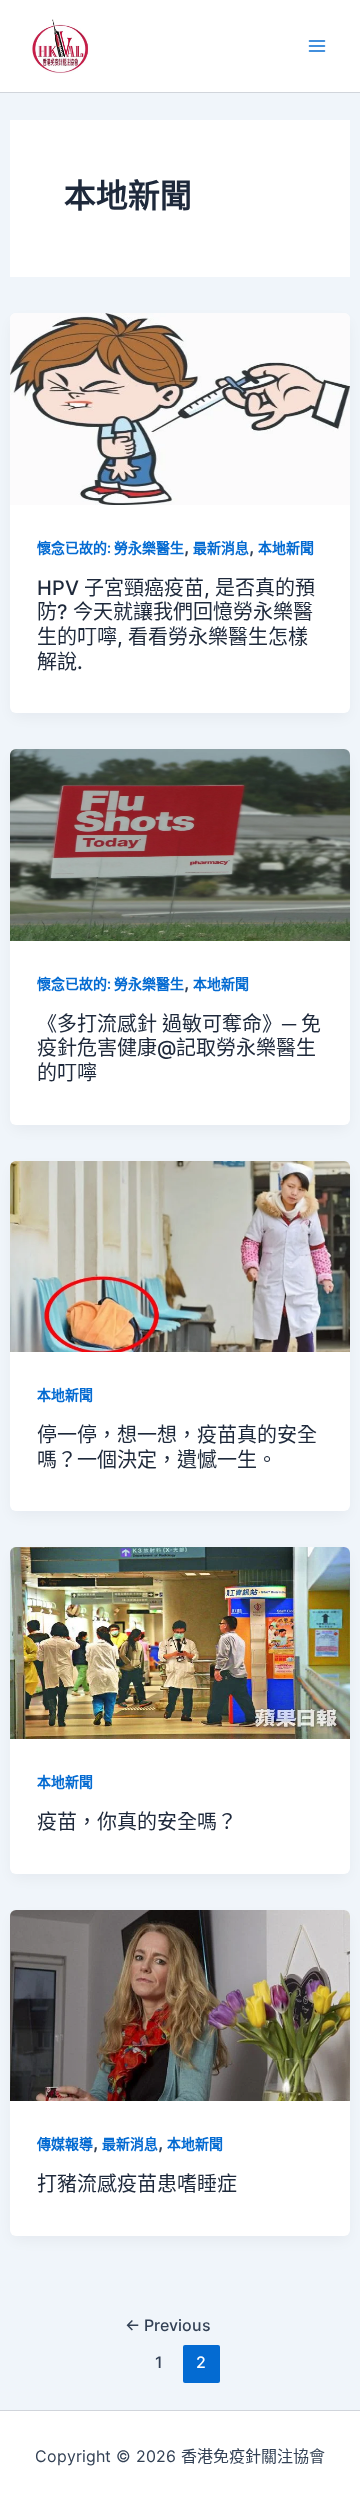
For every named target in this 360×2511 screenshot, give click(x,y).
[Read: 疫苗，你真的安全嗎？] (180, 1641)
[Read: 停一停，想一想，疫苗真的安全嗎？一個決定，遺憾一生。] (180, 1254)
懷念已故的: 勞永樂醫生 (110, 547)
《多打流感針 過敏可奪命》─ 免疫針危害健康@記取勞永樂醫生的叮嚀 (179, 1048)
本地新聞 (286, 547)
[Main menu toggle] (316, 46)
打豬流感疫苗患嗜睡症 (137, 2184)
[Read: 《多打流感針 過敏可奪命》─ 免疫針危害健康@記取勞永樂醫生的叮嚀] (180, 843)
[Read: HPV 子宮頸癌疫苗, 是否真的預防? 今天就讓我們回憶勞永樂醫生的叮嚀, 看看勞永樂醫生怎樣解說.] (180, 407)
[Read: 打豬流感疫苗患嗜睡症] (180, 2003)
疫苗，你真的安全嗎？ (137, 1822)
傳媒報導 (65, 2143)
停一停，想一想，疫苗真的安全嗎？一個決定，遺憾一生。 (177, 1447)
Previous (168, 2325)
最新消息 (221, 547)
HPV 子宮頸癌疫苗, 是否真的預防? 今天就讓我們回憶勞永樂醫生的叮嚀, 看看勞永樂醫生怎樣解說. (176, 625)
